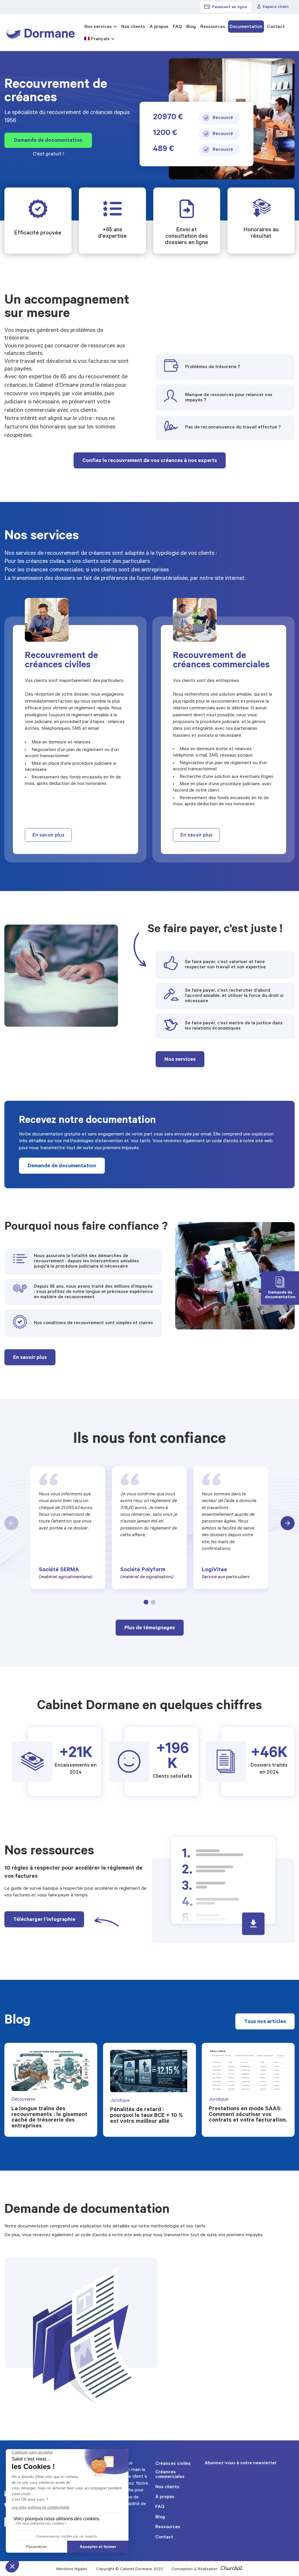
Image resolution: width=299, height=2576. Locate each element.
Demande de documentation (48, 141)
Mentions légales (72, 2570)
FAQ (177, 27)
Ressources (213, 27)
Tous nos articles (265, 2022)
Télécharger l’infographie (44, 1920)
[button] (146, 1602)
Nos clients (133, 27)
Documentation (246, 27)
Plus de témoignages (150, 1628)
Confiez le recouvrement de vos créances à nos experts (150, 461)
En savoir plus (48, 836)
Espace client (276, 7)
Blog (191, 27)
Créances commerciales (170, 2475)
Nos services (98, 27)
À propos (159, 27)
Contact (276, 27)
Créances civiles (173, 2464)
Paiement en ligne (230, 8)
